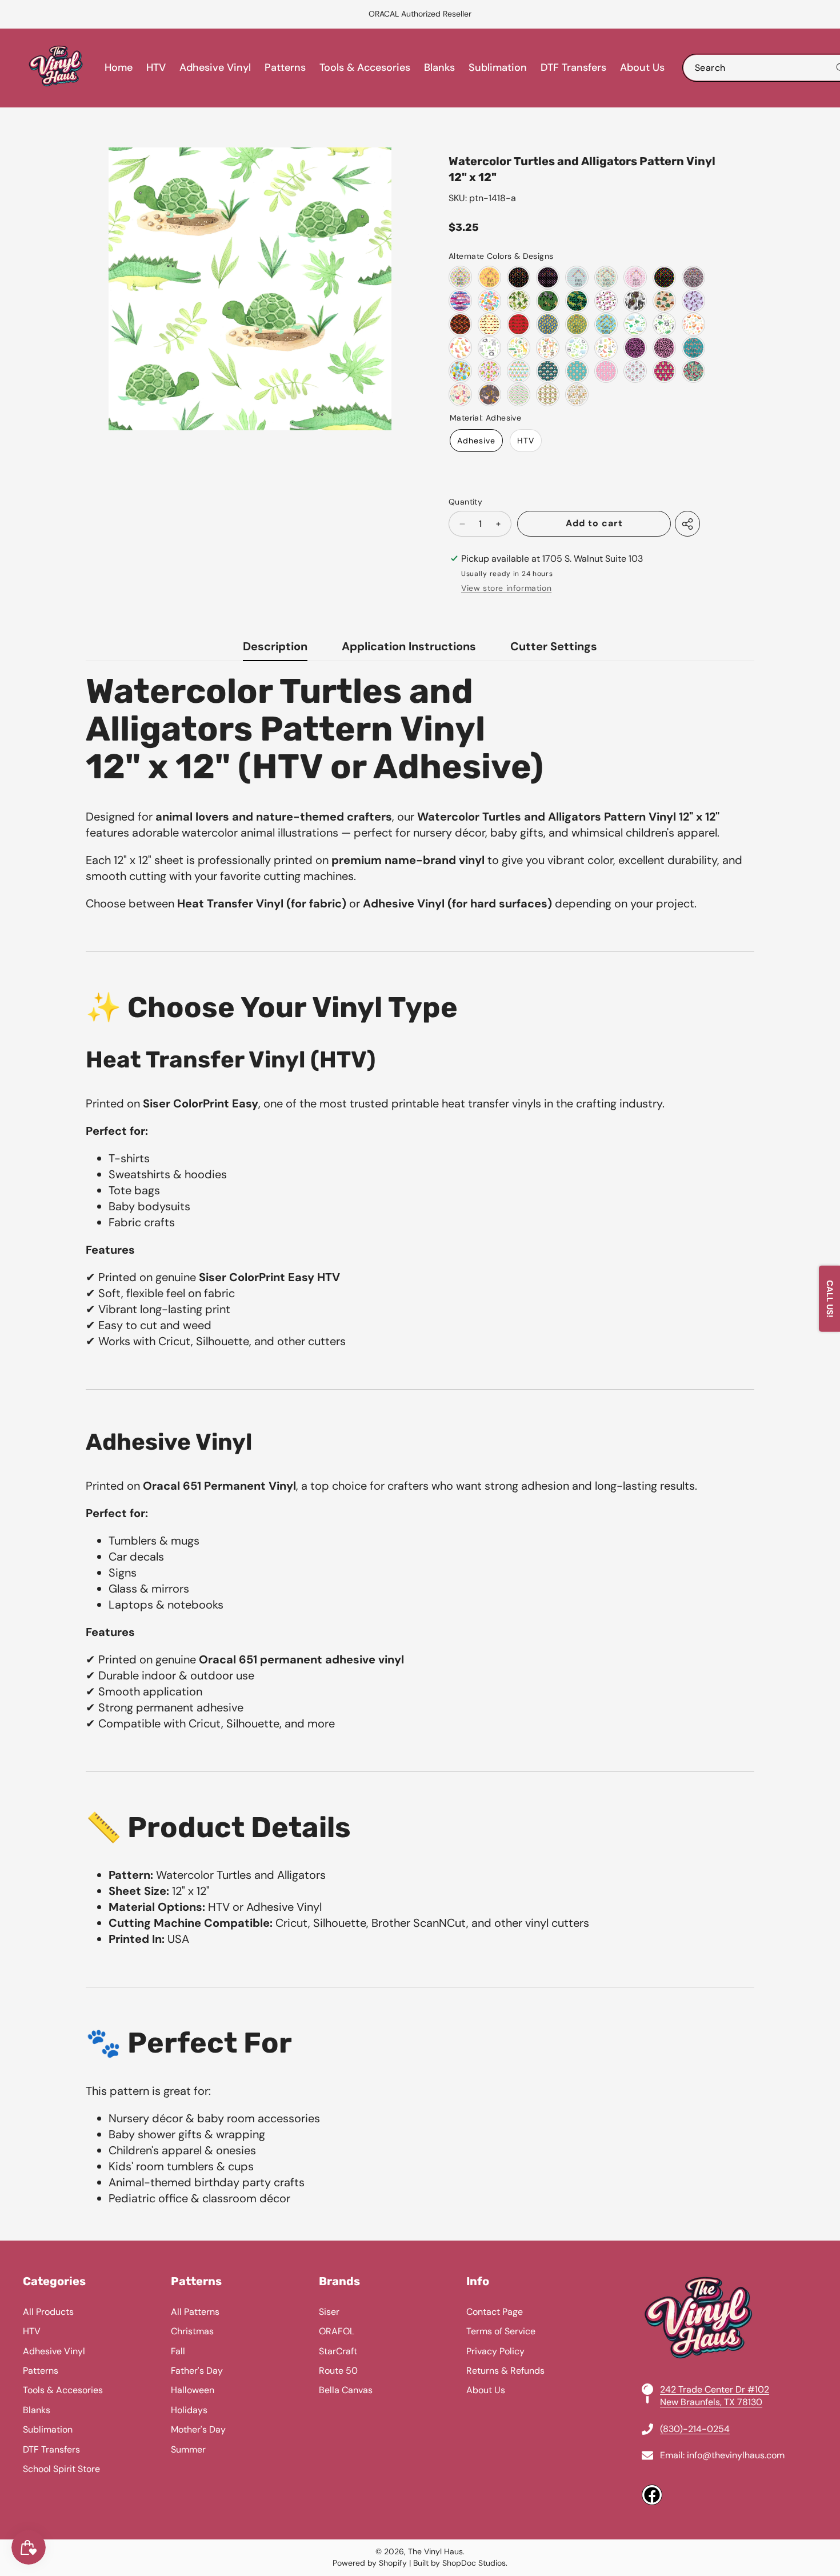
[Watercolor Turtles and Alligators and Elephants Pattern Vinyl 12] (635, 324)
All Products (48, 2312)
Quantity (465, 502)
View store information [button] (506, 588)
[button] (37, 14)
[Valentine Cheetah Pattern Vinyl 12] (635, 348)
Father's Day (197, 2371)
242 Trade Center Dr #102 (715, 2389)
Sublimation (48, 2429)
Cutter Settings (554, 646)
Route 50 (338, 2371)
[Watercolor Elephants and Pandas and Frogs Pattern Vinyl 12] (577, 348)
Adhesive (476, 441)
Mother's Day (198, 2429)
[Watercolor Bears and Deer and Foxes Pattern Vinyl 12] (548, 348)
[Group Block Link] (420, 2390)
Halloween (193, 2390)
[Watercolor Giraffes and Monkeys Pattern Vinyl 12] (519, 348)
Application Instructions (409, 646)
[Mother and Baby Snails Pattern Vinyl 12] (664, 371)
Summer (188, 2449)
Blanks (37, 2410)
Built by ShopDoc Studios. (460, 2563)
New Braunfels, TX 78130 (711, 2402)
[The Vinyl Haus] (56, 68)
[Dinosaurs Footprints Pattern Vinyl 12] (548, 301)
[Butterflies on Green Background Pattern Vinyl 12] (693, 371)
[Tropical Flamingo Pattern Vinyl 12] (519, 395)
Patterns (41, 2371)
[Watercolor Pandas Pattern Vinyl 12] (664, 324)
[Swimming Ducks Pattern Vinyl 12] (606, 324)
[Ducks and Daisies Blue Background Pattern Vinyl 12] (548, 324)
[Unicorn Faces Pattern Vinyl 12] (519, 371)
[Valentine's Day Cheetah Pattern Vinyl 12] (693, 277)
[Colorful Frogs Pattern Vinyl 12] (664, 277)
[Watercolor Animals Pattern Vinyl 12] (606, 348)
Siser (329, 2312)
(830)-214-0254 (695, 2429)
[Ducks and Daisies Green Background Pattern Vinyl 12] (577, 324)
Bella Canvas (346, 2390)
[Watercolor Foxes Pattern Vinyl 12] (693, 324)
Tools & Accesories (63, 2390)
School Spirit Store (61, 2469)
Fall (178, 2351)
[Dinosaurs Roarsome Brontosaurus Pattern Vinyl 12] (606, 301)
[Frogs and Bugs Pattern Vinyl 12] (489, 371)
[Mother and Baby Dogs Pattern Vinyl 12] (635, 371)
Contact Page (495, 2312)
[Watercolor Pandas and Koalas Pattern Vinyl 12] (489, 348)
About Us (486, 2390)
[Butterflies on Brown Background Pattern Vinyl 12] (489, 395)
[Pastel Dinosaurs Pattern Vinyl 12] (489, 301)
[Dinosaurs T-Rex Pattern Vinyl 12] (577, 301)
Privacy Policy (495, 2351)
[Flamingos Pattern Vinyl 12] (548, 277)
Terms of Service (501, 2331)
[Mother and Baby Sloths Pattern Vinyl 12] (548, 371)
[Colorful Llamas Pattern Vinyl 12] (519, 277)
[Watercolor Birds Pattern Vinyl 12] (460, 348)
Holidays (189, 2410)
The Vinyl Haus (435, 2551)
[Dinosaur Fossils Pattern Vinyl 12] (635, 301)
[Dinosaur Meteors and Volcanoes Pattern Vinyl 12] (664, 301)
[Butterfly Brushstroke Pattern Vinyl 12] (460, 301)
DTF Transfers (51, 2449)
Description (275, 646)
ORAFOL (337, 2331)
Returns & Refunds (505, 2371)
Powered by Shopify (370, 2563)
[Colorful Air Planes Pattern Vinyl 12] (606, 277)
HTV (526, 441)
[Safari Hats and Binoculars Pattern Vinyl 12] (548, 395)
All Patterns (195, 2312)
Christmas (192, 2331)
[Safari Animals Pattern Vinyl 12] (577, 395)
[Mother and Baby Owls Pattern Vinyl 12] (577, 371)
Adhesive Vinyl (54, 2351)
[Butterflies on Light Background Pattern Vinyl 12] (460, 395)
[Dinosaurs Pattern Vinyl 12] (460, 277)
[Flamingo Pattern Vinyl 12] (489, 277)
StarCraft (338, 2351)
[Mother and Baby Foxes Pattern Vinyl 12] (606, 371)
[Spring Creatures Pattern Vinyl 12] (460, 371)
